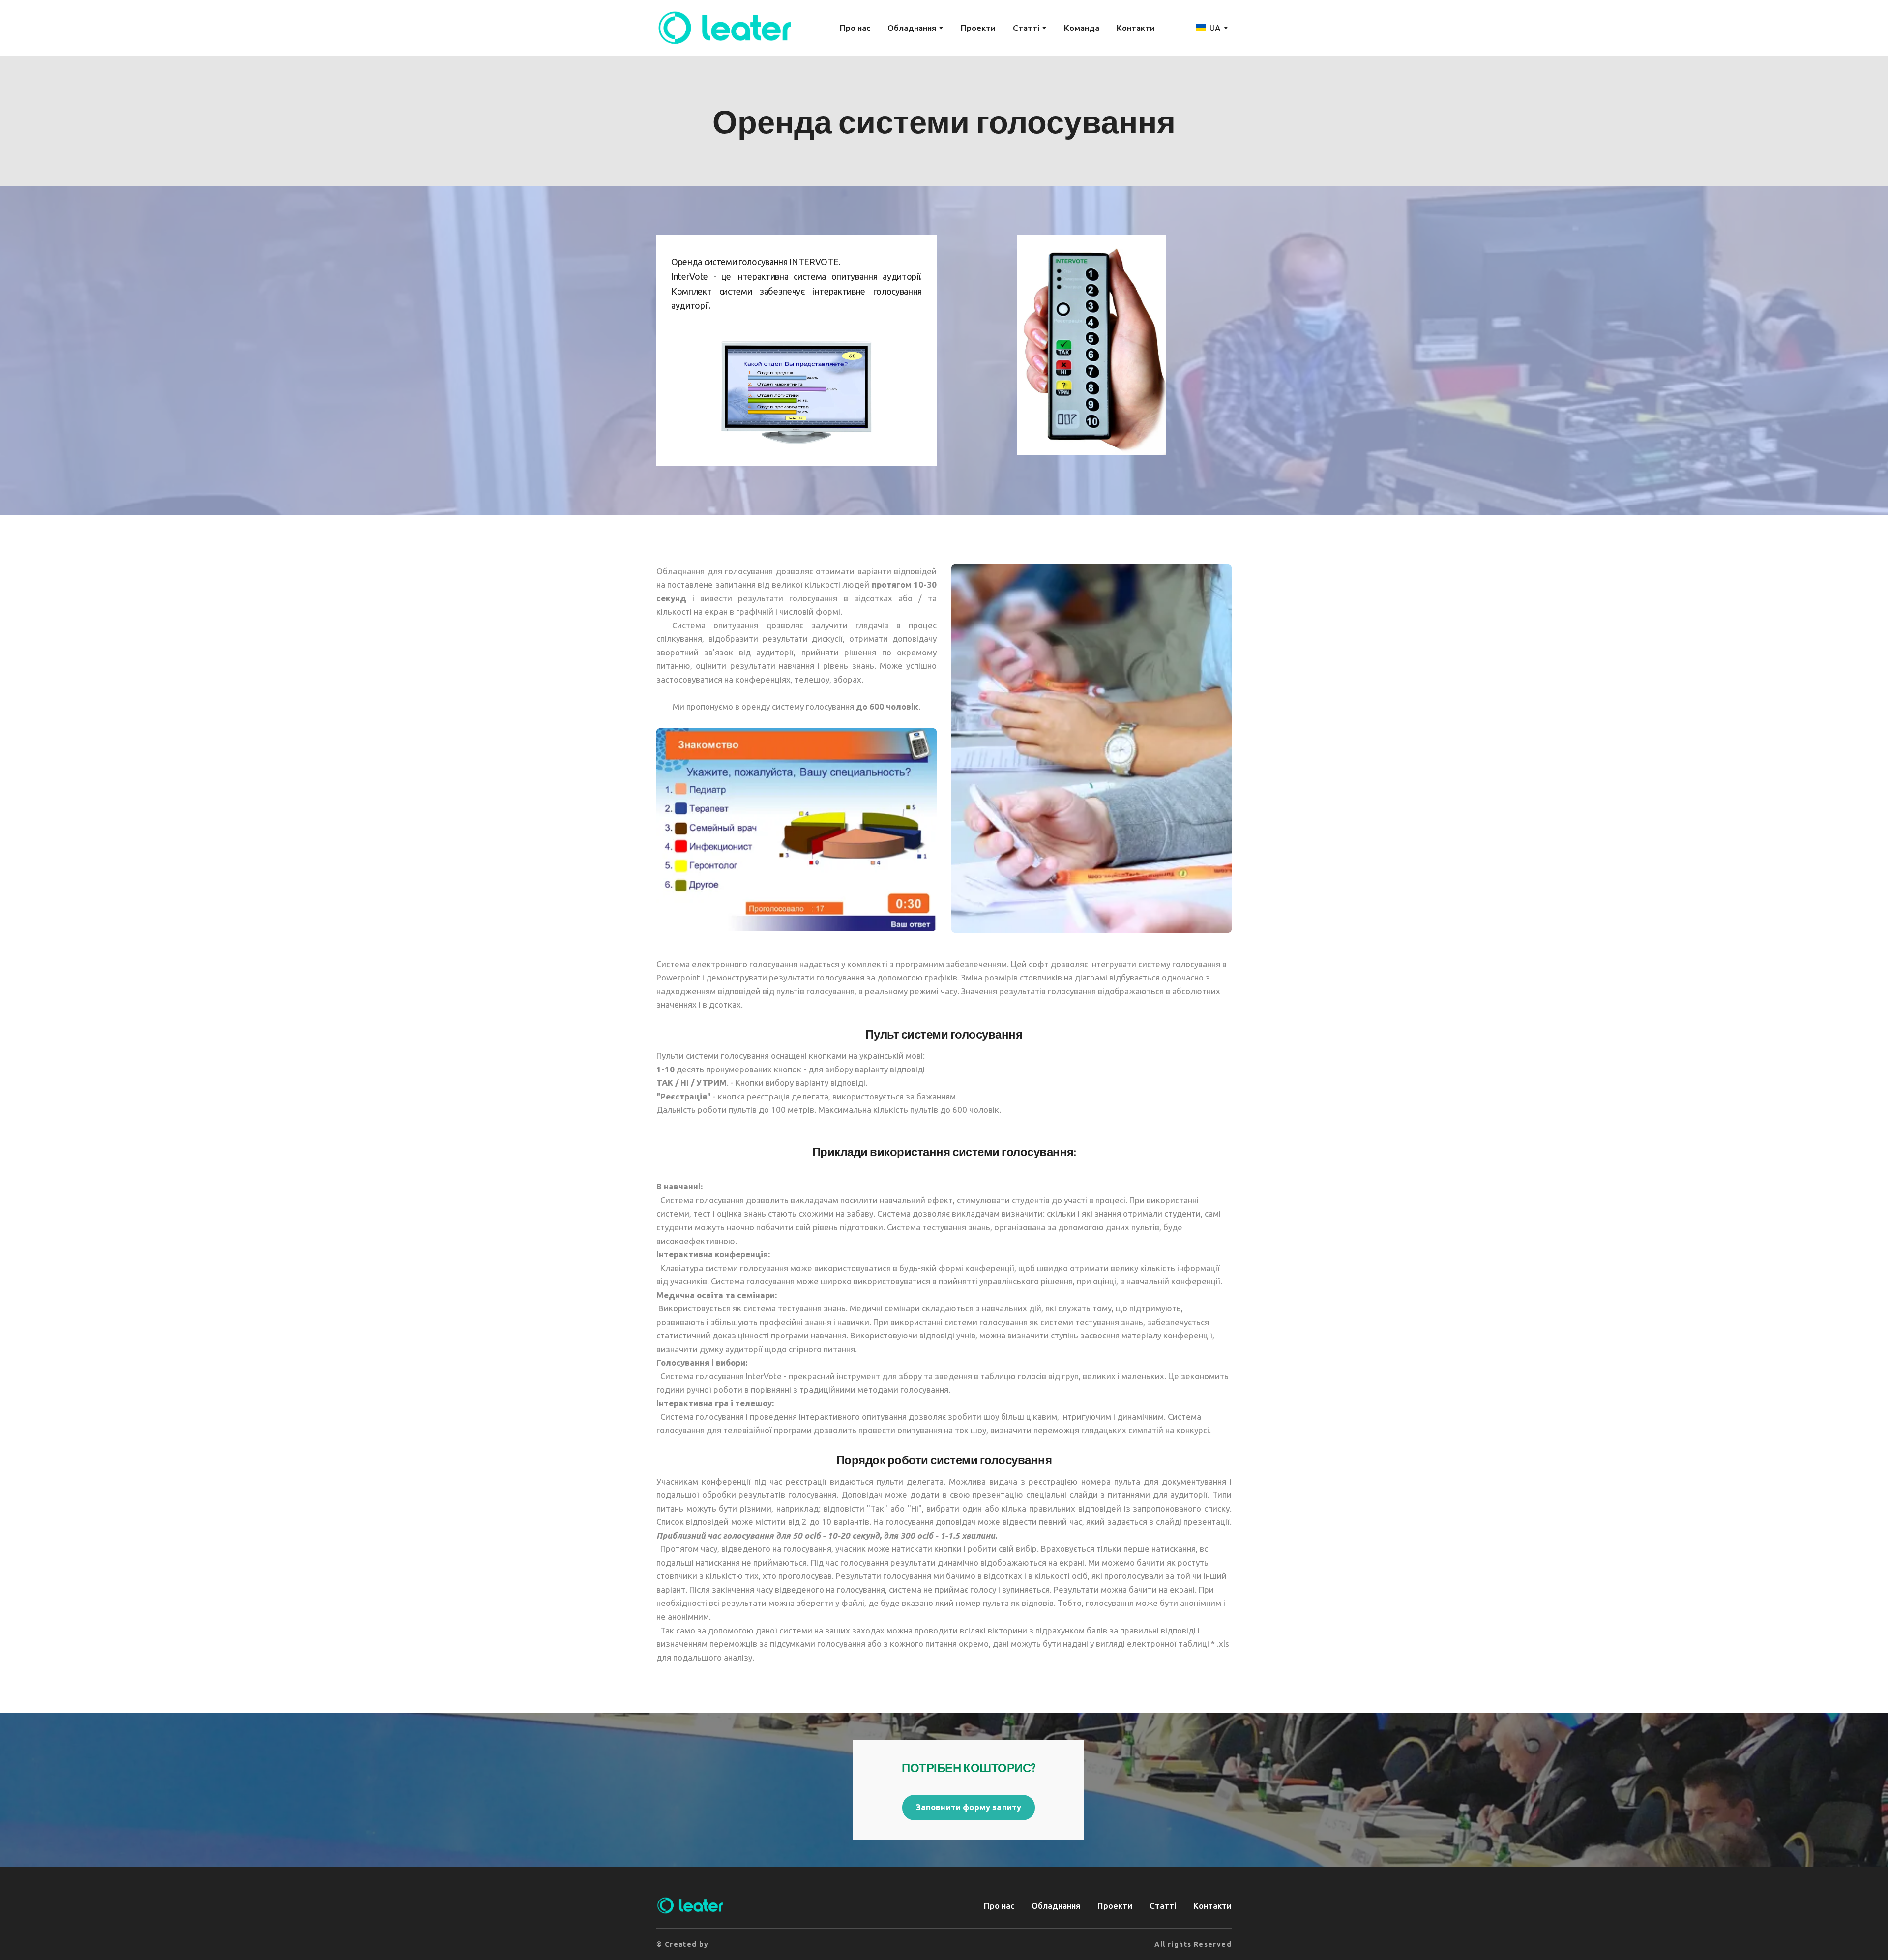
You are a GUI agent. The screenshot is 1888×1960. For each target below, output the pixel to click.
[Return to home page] (724, 28)
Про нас (855, 28)
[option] (1208, 28)
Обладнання (912, 28)
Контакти (1136, 28)
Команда (1082, 28)
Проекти (978, 28)
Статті (1163, 1906)
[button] (969, 1808)
